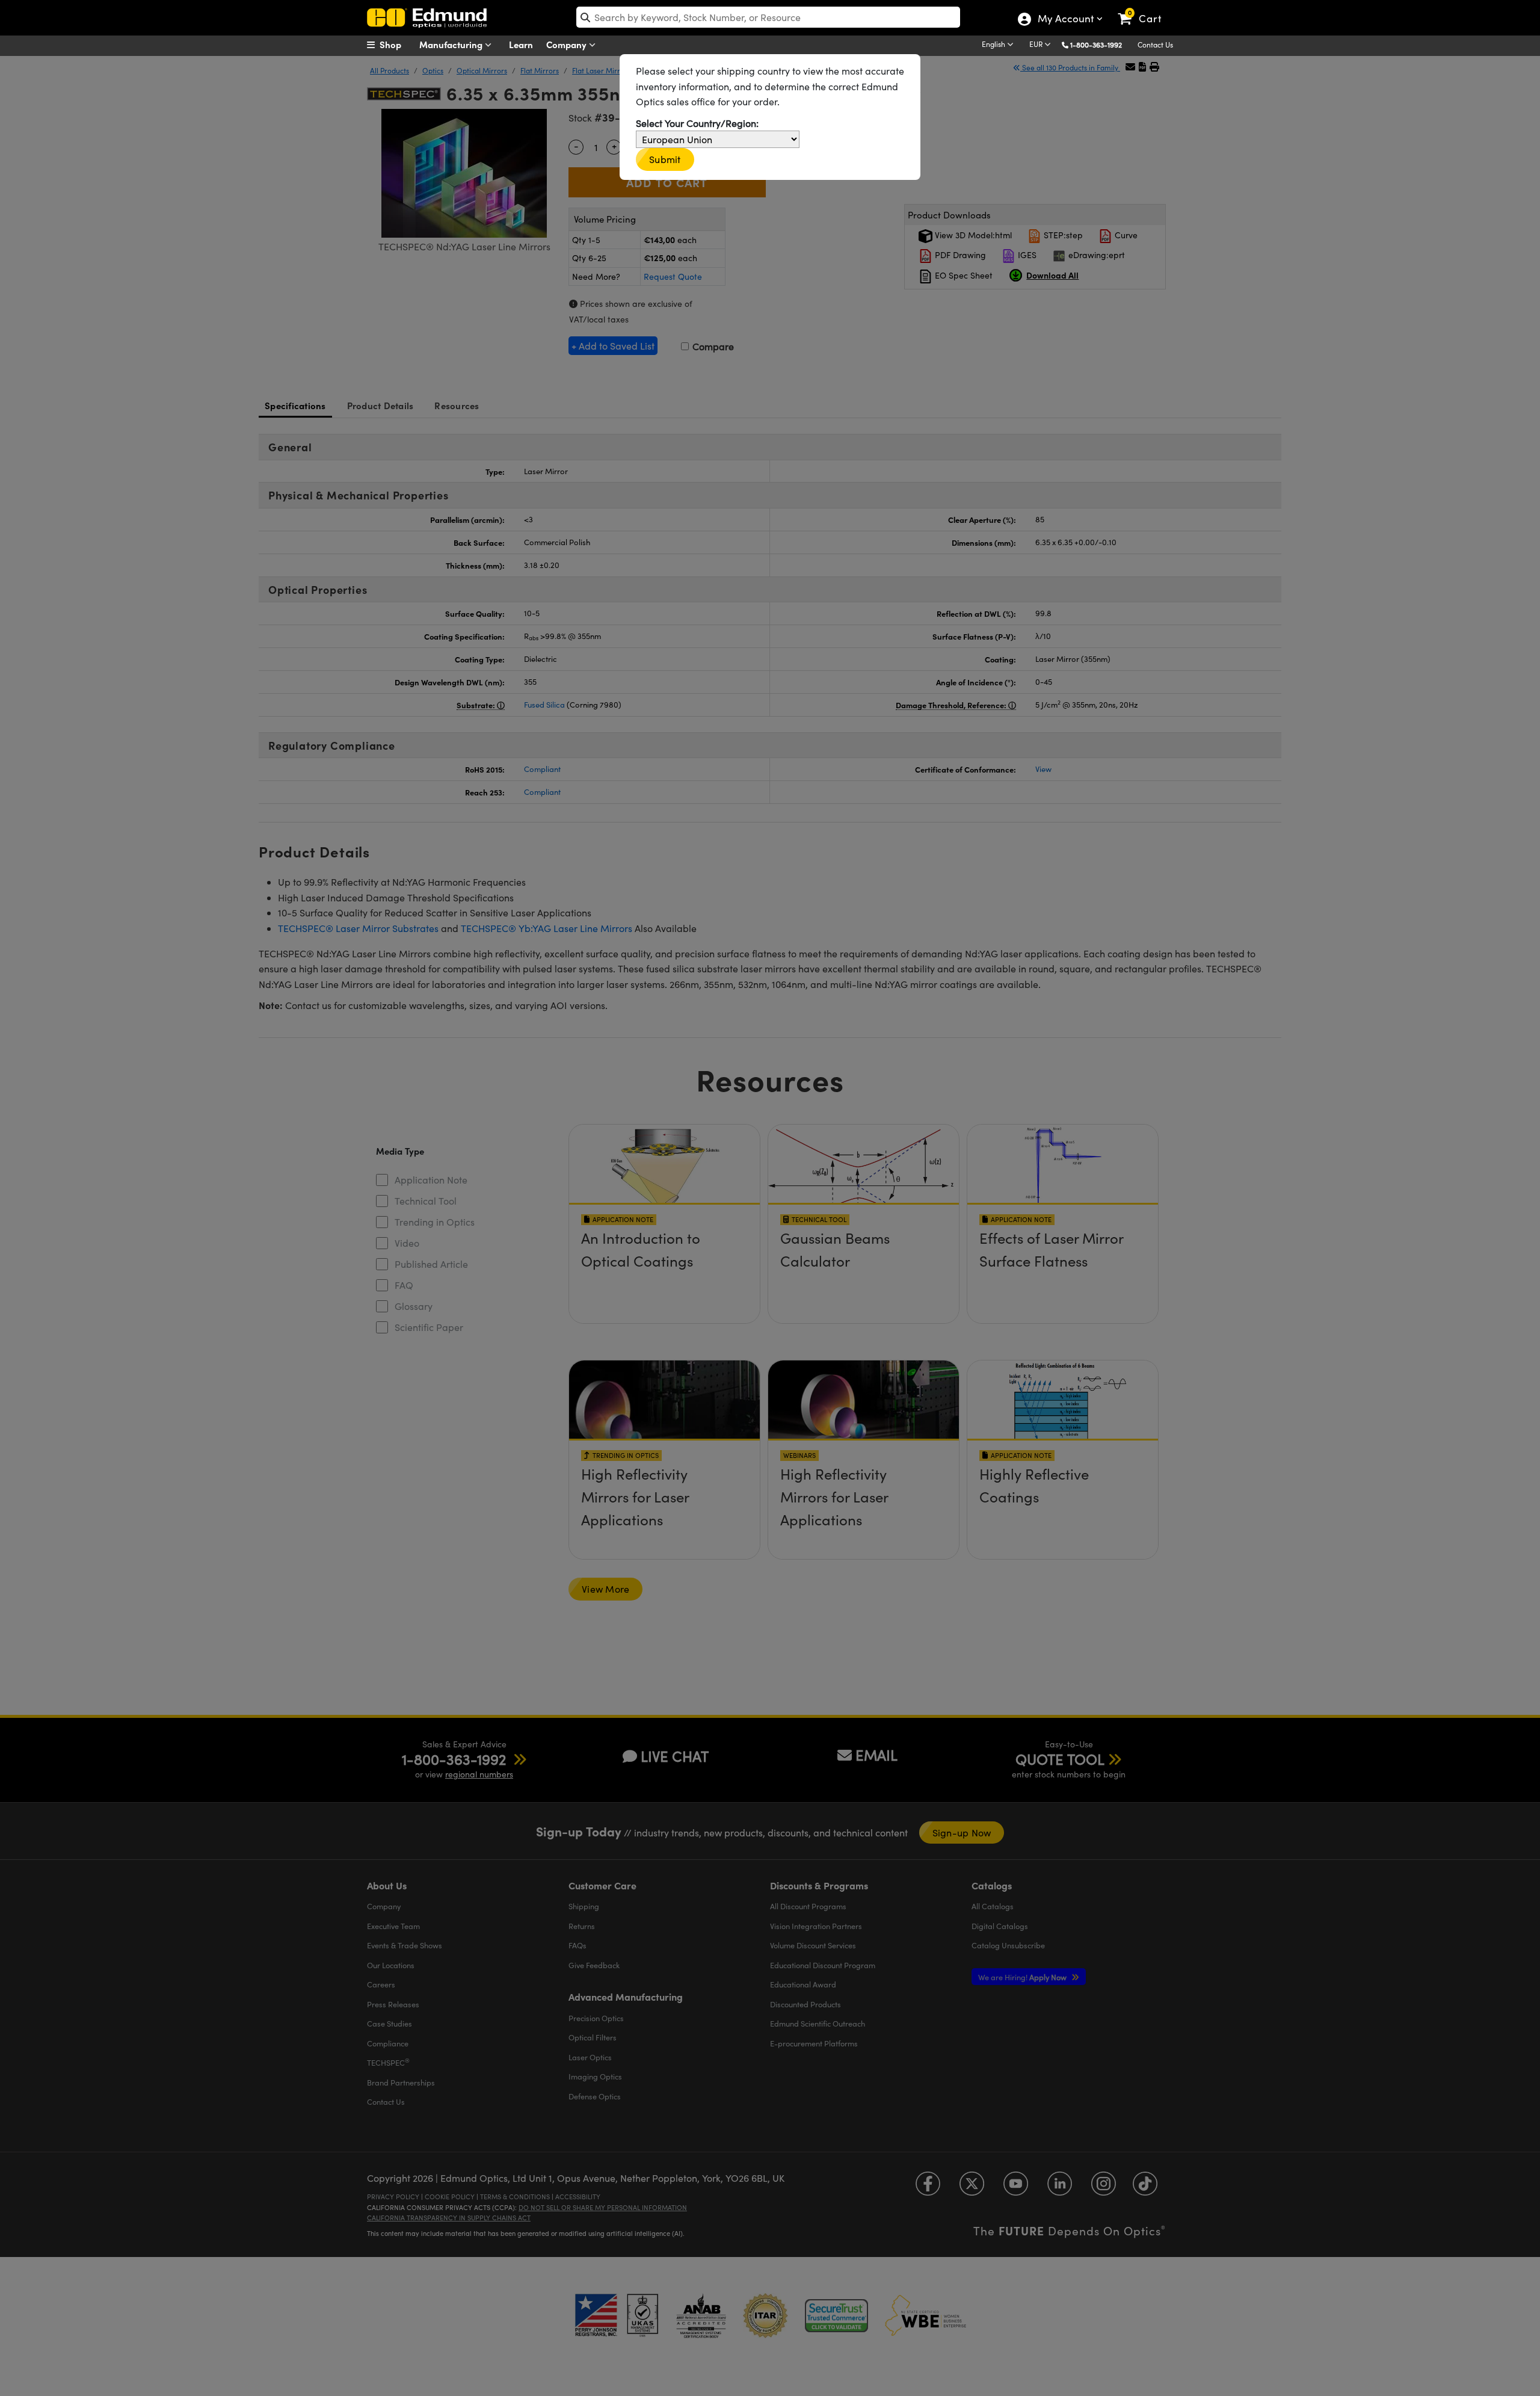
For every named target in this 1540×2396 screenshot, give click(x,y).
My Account (1065, 20)
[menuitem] (397, 45)
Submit (665, 159)
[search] (768, 17)
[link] (1145, 9)
